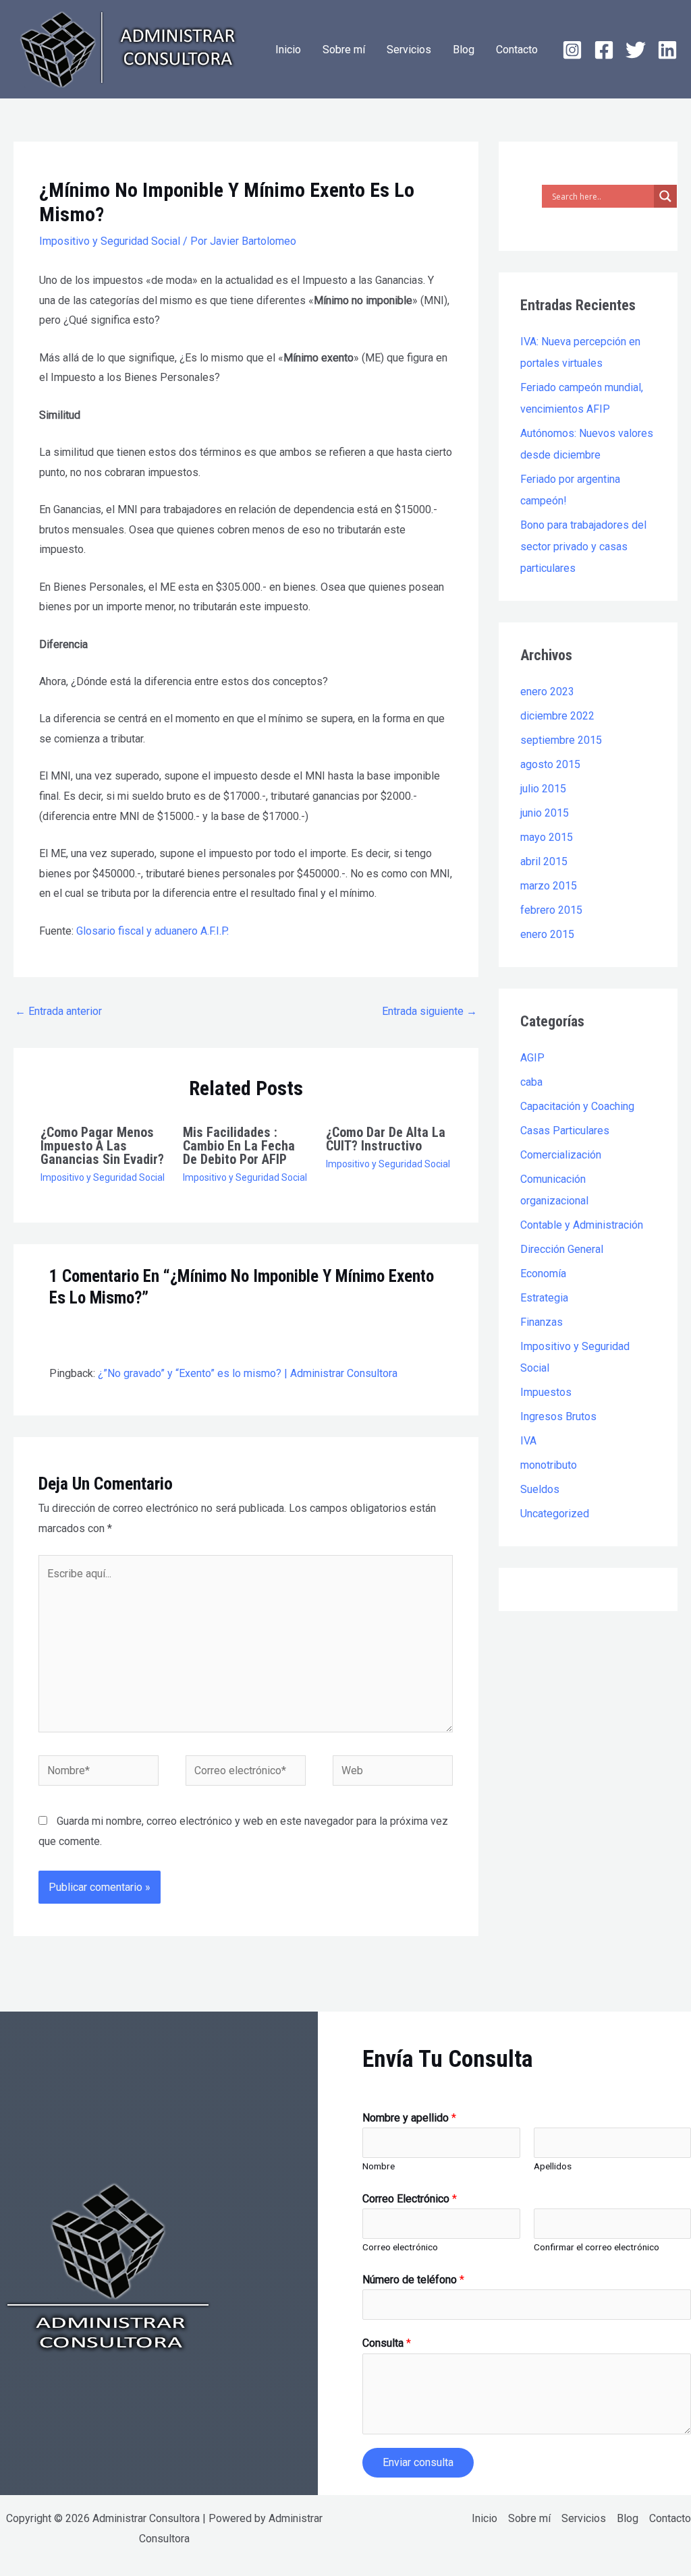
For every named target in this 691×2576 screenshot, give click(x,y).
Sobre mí (344, 50)
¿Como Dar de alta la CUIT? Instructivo (386, 1139)
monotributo (549, 1465)
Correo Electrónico (410, 2199)
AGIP (532, 1058)
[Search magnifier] (665, 196)
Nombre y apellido (409, 2118)
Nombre (379, 2166)
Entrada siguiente (430, 1011)
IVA (528, 1441)
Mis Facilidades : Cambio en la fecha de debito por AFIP (239, 1146)
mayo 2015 (547, 837)
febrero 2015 (551, 910)
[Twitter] (636, 50)
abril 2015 (544, 861)
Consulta (387, 2343)
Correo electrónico (400, 2247)
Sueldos (540, 1489)
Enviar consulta (418, 2462)
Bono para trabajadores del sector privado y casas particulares (583, 547)
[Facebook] (604, 50)
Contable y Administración (582, 1225)
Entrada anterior (58, 1011)
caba (531, 1082)
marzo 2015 (549, 886)
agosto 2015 (550, 764)
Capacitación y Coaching (577, 1106)
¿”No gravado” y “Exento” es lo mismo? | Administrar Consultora (248, 1373)
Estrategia (544, 1298)
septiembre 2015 (561, 740)
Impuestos (546, 1392)
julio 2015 (543, 789)
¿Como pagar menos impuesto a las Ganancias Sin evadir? (102, 1146)
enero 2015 (547, 934)
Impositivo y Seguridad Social (110, 241)
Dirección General (562, 1249)
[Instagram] (572, 50)
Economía (543, 1274)
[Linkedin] (667, 50)
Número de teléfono (413, 2280)
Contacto (517, 50)
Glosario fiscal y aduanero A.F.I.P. (153, 931)
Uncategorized (555, 1514)
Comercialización (561, 1155)
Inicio (288, 50)
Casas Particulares (565, 1131)
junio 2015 (545, 813)
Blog (464, 50)
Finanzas (542, 1322)
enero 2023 (547, 692)
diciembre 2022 (557, 716)
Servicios (409, 50)
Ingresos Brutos (558, 1416)
